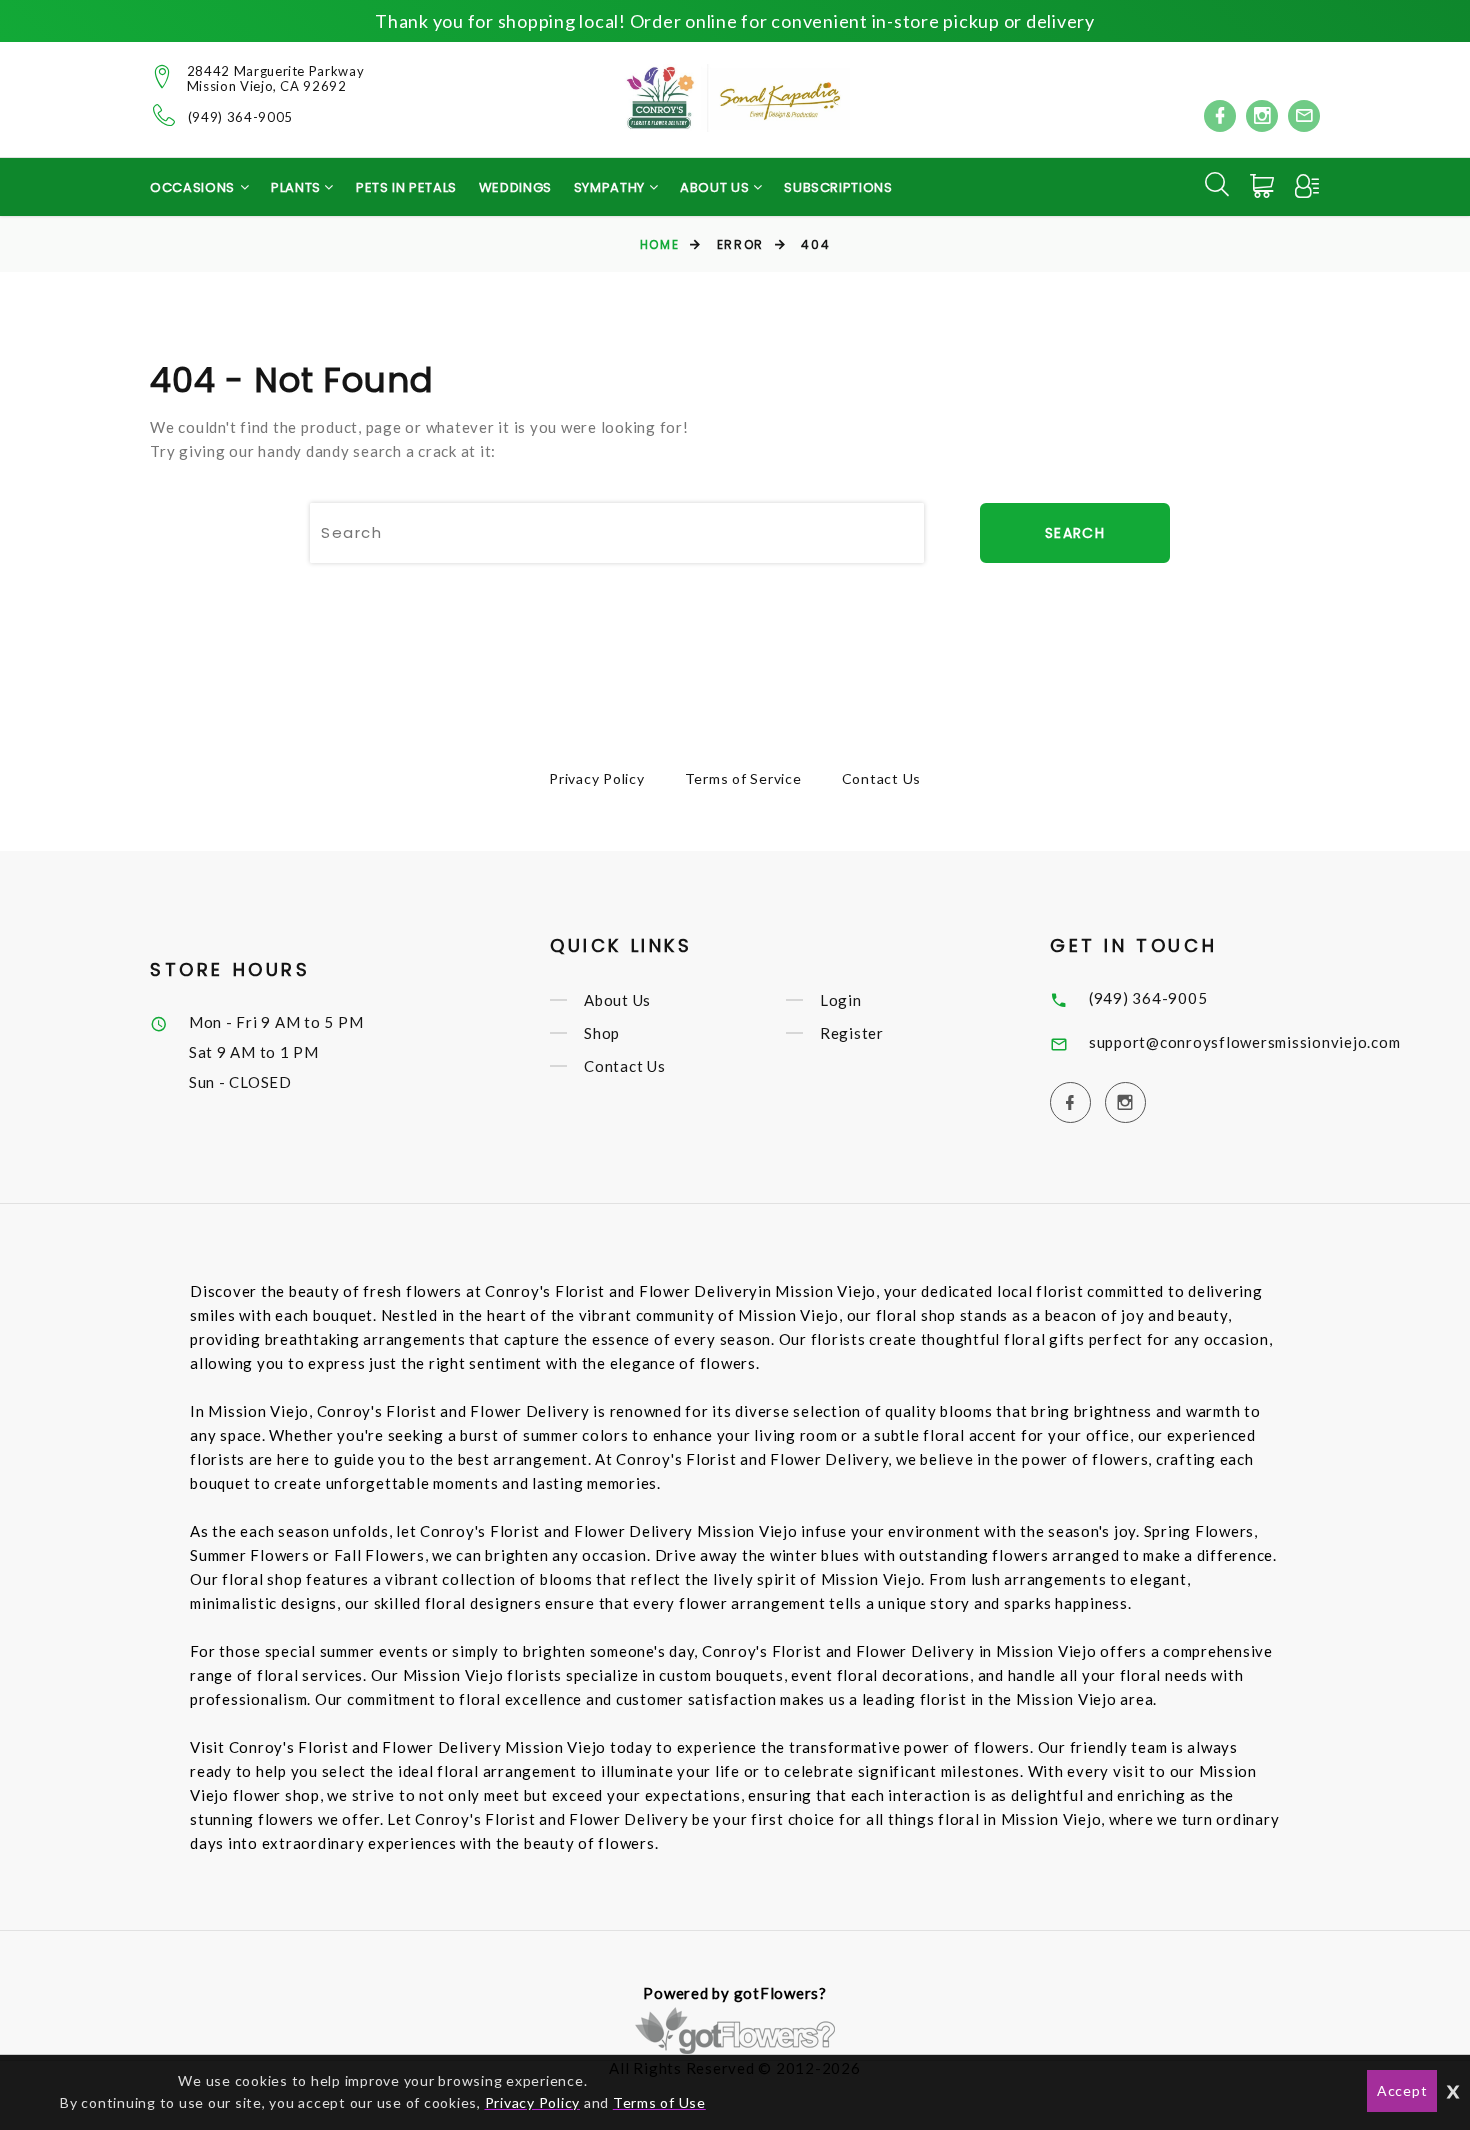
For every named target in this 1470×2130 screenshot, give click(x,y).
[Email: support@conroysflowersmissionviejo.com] (1304, 116)
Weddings (515, 187)
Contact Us (882, 778)
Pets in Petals (406, 187)
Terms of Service (743, 778)
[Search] (1217, 184)
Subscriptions (838, 187)
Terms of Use (659, 2102)
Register (852, 1033)
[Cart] (1264, 186)
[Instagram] (1262, 116)
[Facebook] (1220, 116)
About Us (617, 1000)
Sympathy (611, 187)
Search (1075, 533)
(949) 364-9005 (240, 117)
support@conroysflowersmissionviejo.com (1245, 1042)
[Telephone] (164, 115)
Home (659, 244)
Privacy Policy (597, 778)
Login (841, 1000)
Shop (602, 1033)
